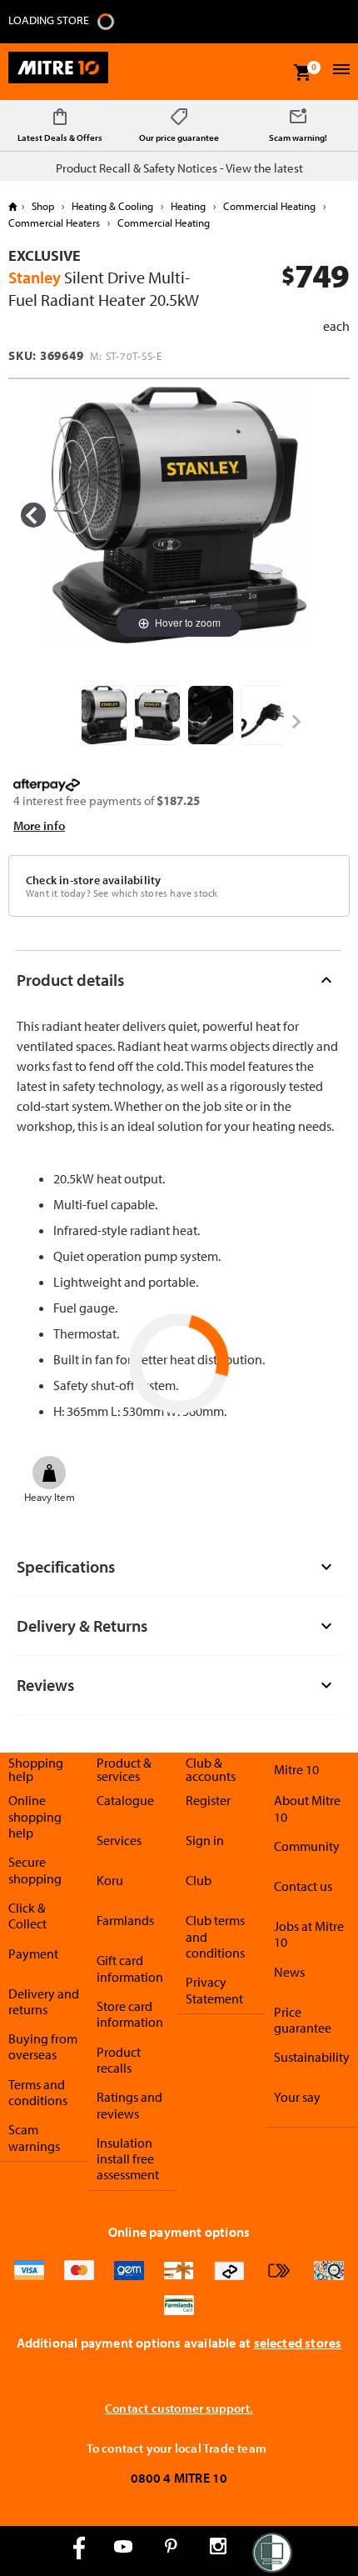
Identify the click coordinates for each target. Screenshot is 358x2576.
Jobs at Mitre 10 (309, 1934)
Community (307, 1846)
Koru (110, 1880)
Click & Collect (27, 1916)
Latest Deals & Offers (60, 138)
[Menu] (339, 71)
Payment (33, 1953)
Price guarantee (303, 2020)
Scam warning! (298, 138)
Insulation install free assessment (128, 2159)
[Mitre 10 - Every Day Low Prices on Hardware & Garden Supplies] (58, 72)
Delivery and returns (44, 2001)
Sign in (205, 1840)
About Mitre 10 (307, 1808)
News (289, 1972)
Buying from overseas (43, 2046)
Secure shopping (35, 1870)
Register (208, 1800)
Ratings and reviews (129, 2105)
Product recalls (119, 2060)
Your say (297, 2097)
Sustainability (312, 2057)
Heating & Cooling (112, 206)
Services (119, 1840)
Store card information (130, 2014)
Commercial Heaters (55, 223)
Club (199, 1880)
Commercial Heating (269, 206)
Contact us (303, 1886)
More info (39, 825)
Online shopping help (35, 1816)
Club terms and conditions (215, 1936)
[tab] (179, 980)
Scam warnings (34, 2137)
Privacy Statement (214, 1990)
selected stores (298, 2343)
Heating (188, 206)
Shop (43, 206)
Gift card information (130, 1968)
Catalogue (125, 1800)
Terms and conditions (38, 2092)
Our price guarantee (179, 138)
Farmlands (125, 1920)
